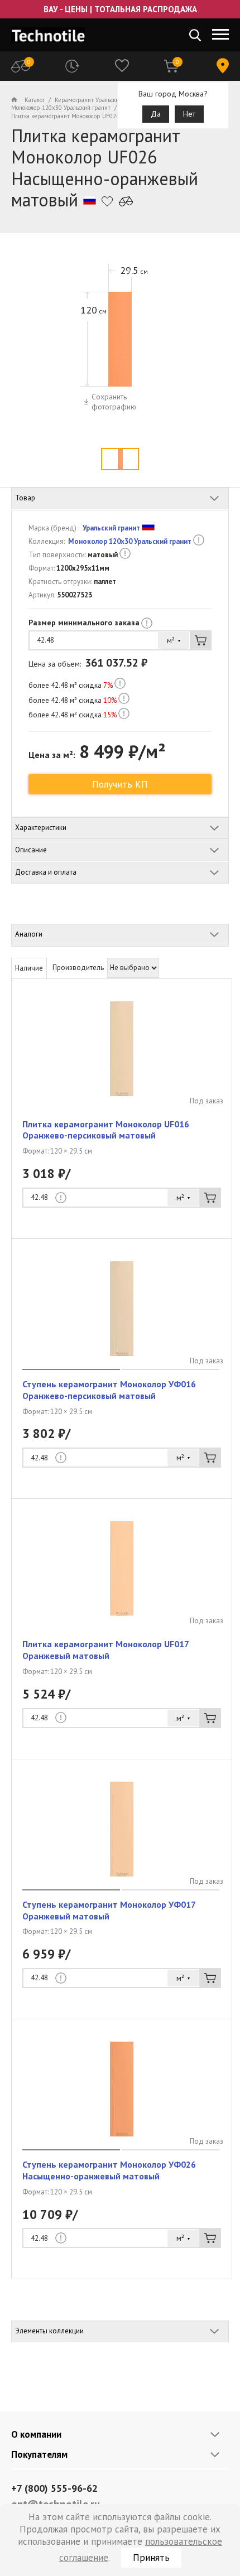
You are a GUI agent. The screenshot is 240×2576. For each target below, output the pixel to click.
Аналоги (29, 934)
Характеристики (41, 828)
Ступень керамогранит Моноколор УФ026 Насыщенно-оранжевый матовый (109, 2170)
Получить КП (120, 784)
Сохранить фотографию (114, 402)
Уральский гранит (111, 528)
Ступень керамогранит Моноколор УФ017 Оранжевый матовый (109, 1910)
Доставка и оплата (46, 872)
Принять (151, 2558)
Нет (189, 114)
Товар (25, 498)
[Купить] (201, 640)
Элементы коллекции (49, 2331)
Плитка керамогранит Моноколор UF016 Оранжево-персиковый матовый (106, 1130)
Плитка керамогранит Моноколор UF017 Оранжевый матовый (105, 1650)
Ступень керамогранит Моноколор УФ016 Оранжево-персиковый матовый (109, 1390)
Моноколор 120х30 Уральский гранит (130, 541)
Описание (31, 850)
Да (156, 114)
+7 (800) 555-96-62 (54, 2488)
